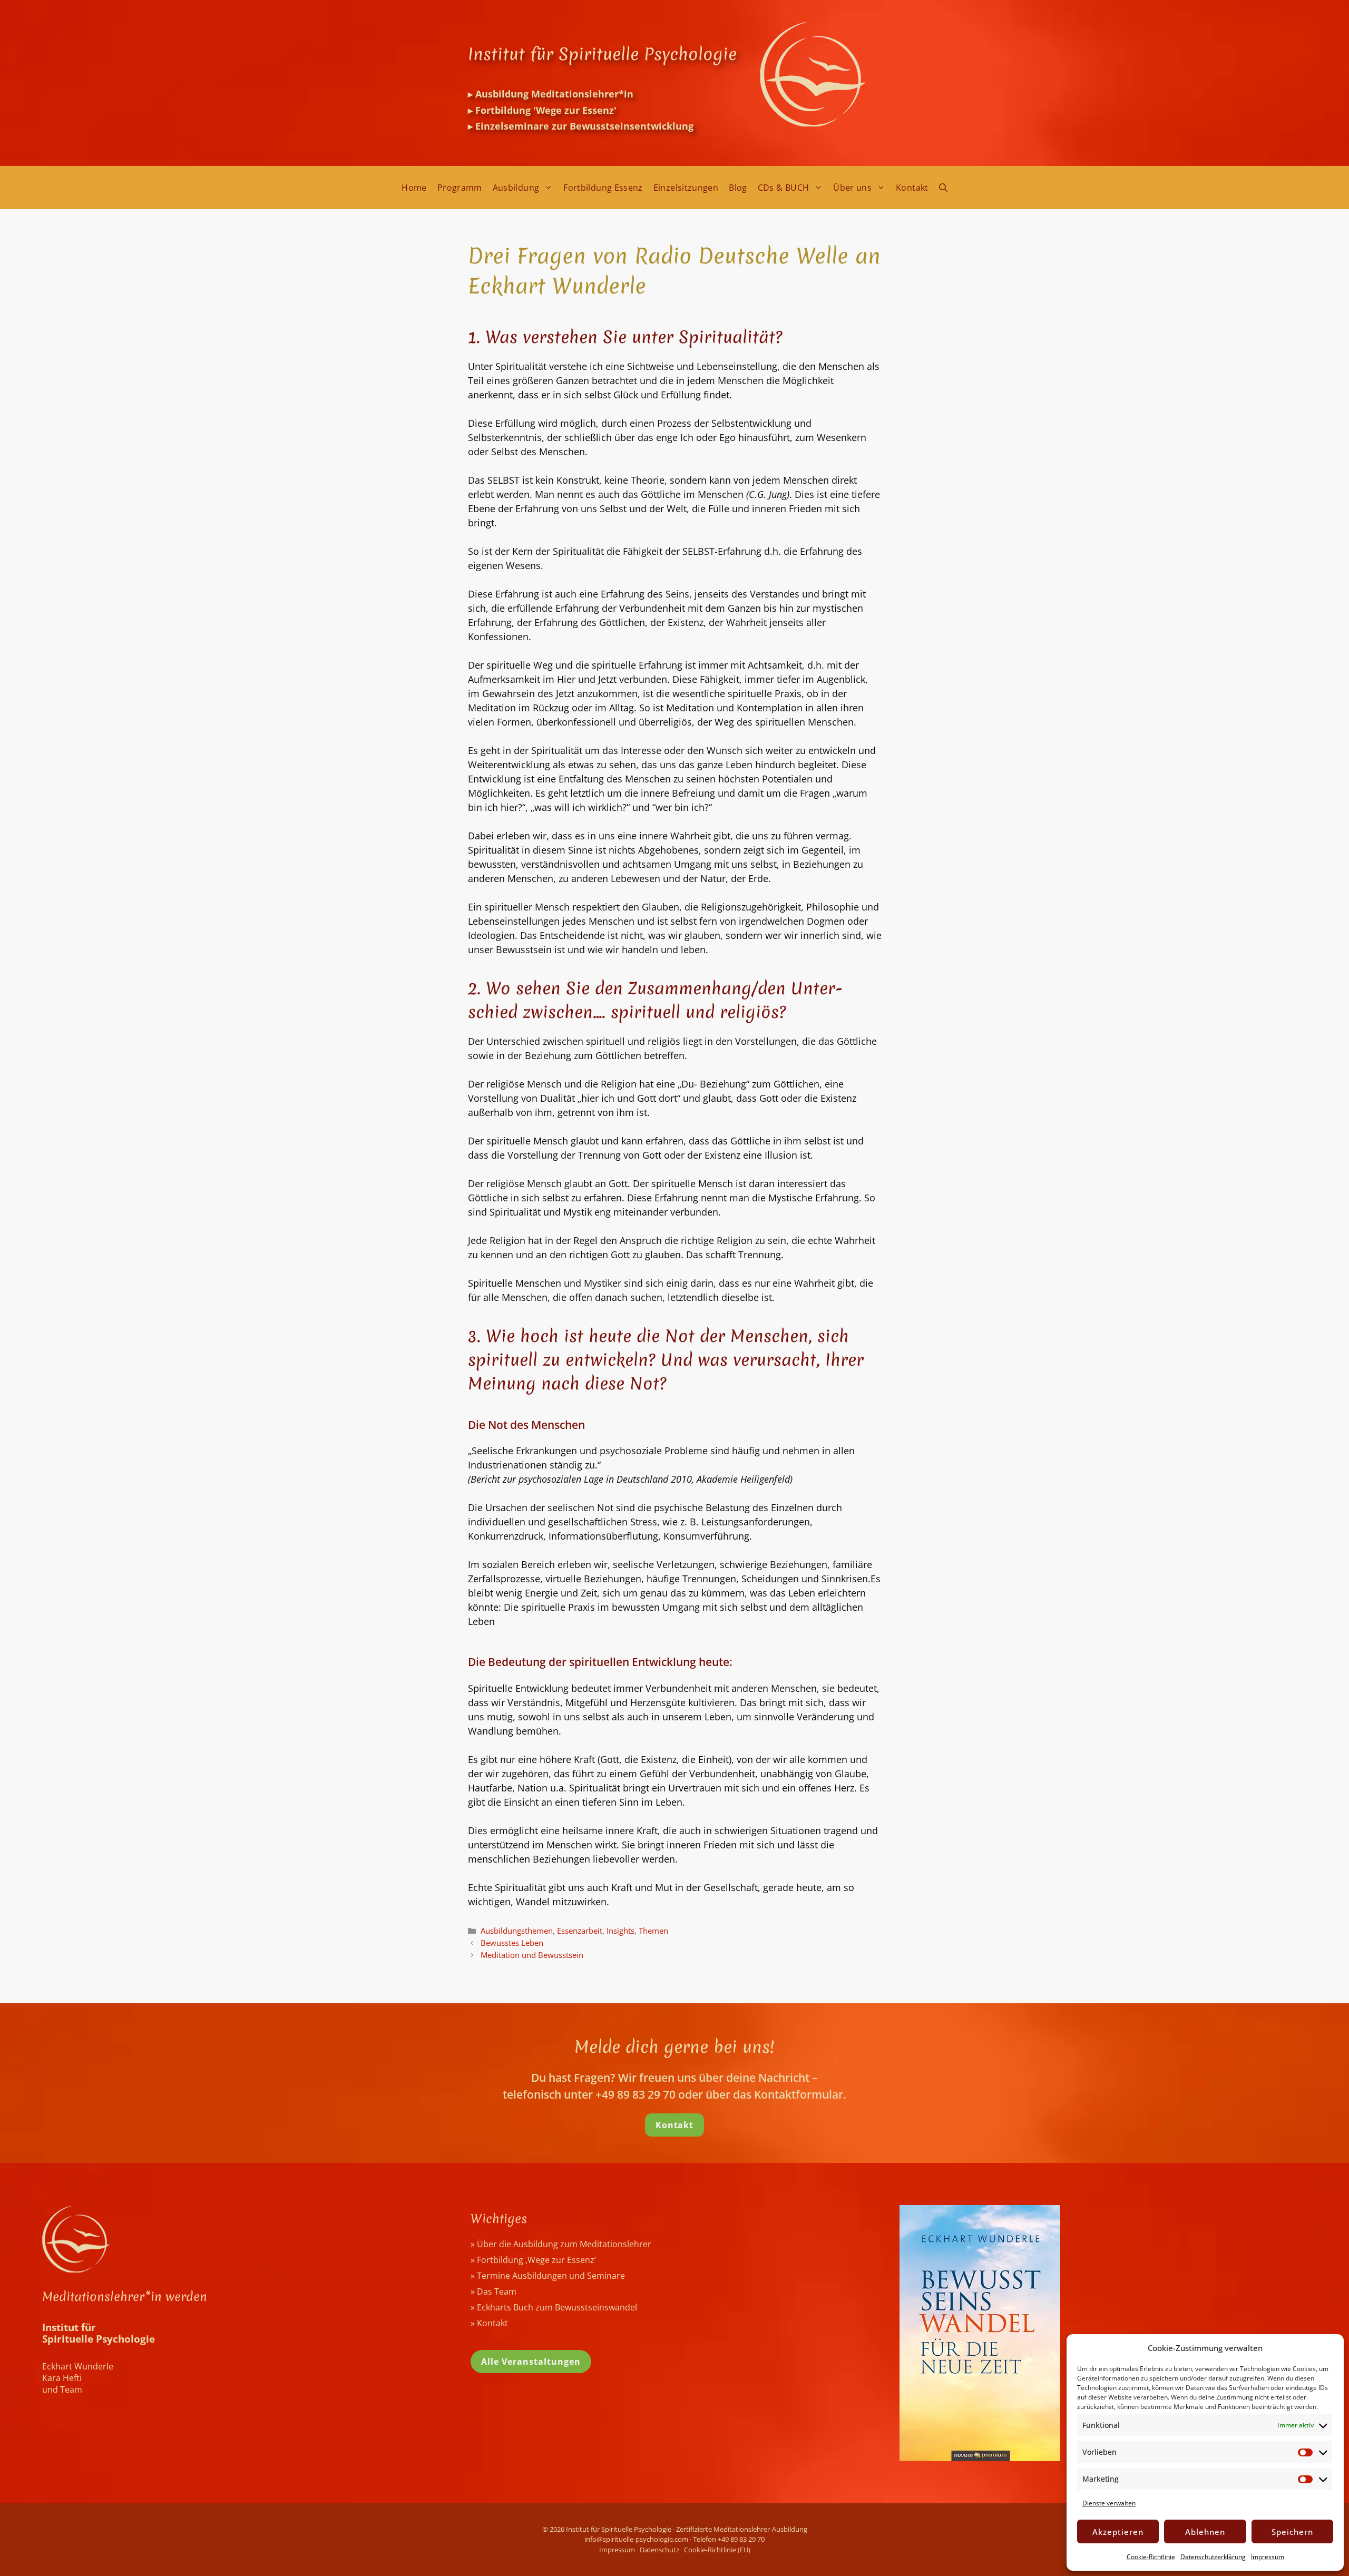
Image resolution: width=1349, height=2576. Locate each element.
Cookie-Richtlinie (1151, 2557)
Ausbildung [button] (516, 188)
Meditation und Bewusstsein (532, 1955)
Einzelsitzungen (686, 188)
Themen (653, 1931)
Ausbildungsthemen (517, 1931)
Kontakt (912, 188)
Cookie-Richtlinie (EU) (717, 2550)
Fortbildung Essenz (603, 188)
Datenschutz (659, 2550)
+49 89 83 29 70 (741, 2539)
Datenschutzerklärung (1213, 2557)
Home (414, 188)
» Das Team (493, 2291)
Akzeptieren (1118, 2532)
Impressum (1268, 2557)
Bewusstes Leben (512, 1943)
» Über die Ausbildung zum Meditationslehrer (561, 2244)
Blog (738, 188)
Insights (620, 1931)
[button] (943, 188)
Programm (460, 188)
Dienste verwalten (1109, 2503)
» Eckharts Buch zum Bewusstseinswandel (554, 2307)
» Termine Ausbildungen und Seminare (548, 2276)
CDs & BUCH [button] (784, 188)
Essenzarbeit (580, 1931)
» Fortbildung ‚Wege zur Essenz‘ (533, 2260)
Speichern (1292, 2532)
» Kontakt (489, 2323)
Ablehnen (1205, 2532)
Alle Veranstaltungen (531, 2362)
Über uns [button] (852, 188)
